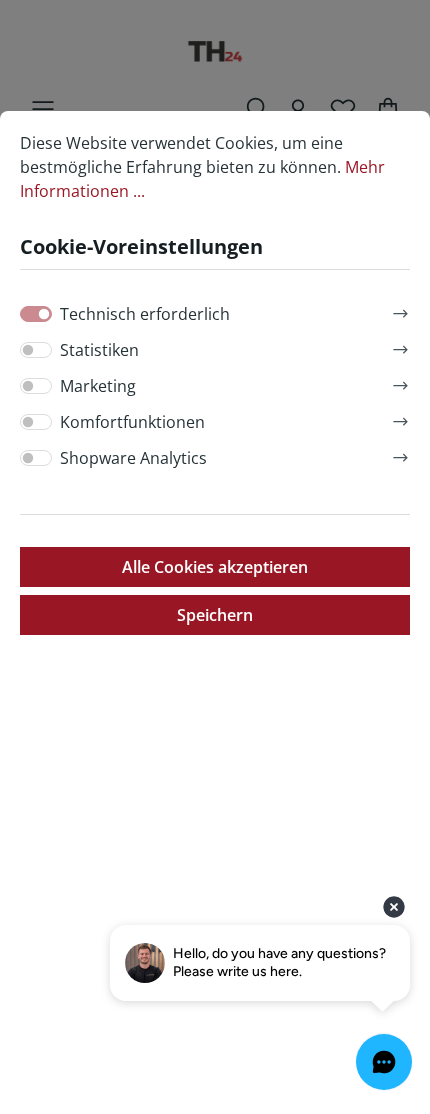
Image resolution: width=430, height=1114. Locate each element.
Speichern (215, 615)
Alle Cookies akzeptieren (215, 567)
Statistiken (99, 350)
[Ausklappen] (400, 310)
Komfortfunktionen (132, 422)
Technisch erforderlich (145, 314)
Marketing (98, 386)
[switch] (36, 350)
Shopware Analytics (133, 458)
